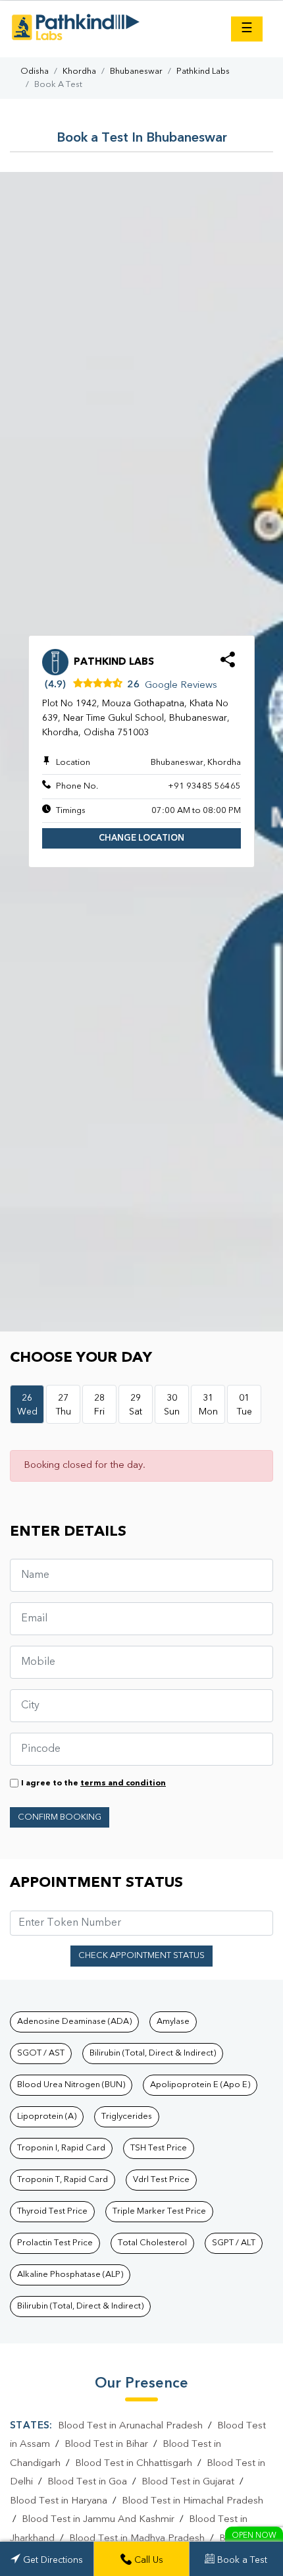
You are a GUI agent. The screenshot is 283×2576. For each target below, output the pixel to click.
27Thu (64, 1405)
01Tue (244, 1405)
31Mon (208, 1405)
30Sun (172, 1405)
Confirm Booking (60, 1817)
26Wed (27, 1405)
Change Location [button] (141, 838)
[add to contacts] (228, 664)
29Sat (136, 1405)
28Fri (99, 1405)
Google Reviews (181, 686)
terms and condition (123, 1783)
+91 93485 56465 (204, 786)
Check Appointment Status (141, 1956)
